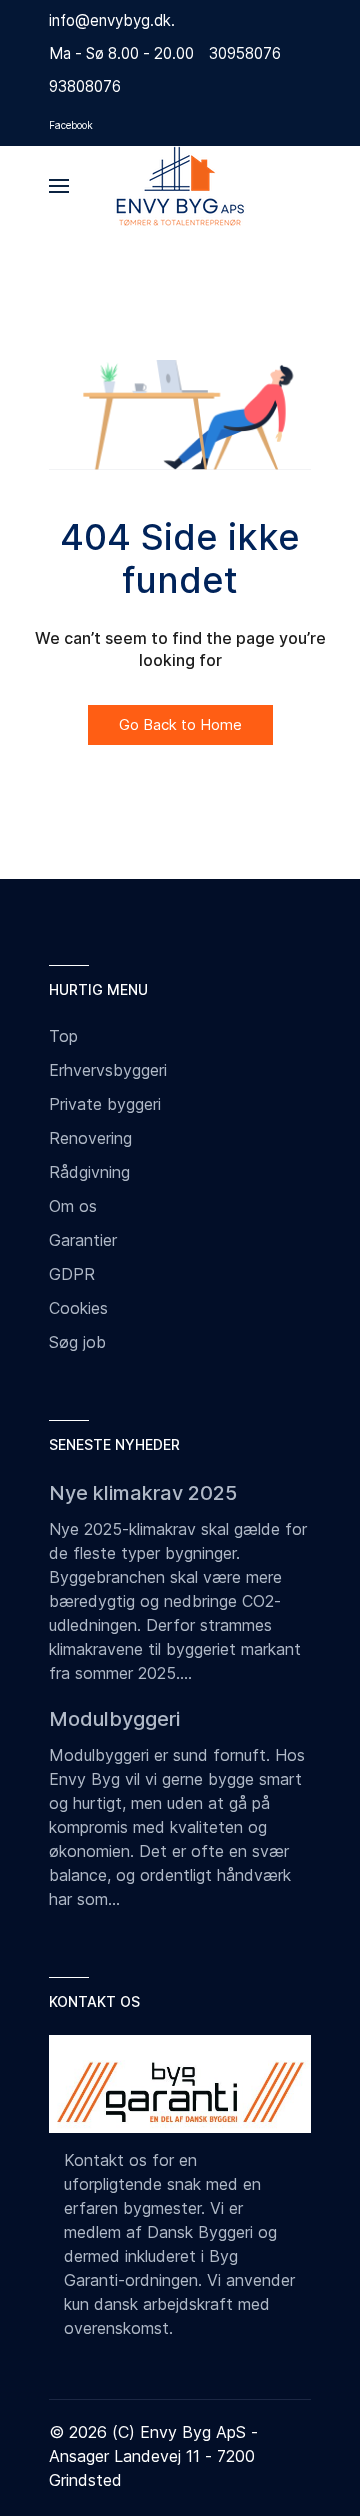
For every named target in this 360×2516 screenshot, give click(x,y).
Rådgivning (89, 1172)
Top (63, 1036)
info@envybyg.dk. (112, 20)
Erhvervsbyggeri (108, 1070)
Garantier (83, 1240)
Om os (73, 1206)
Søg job (77, 1342)
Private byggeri (105, 1104)
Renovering (90, 1138)
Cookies (78, 1308)
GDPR (72, 1274)
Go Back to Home (180, 724)
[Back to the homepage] (180, 186)
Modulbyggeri (114, 1719)
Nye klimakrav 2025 (143, 1493)
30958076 (245, 53)
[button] (59, 186)
